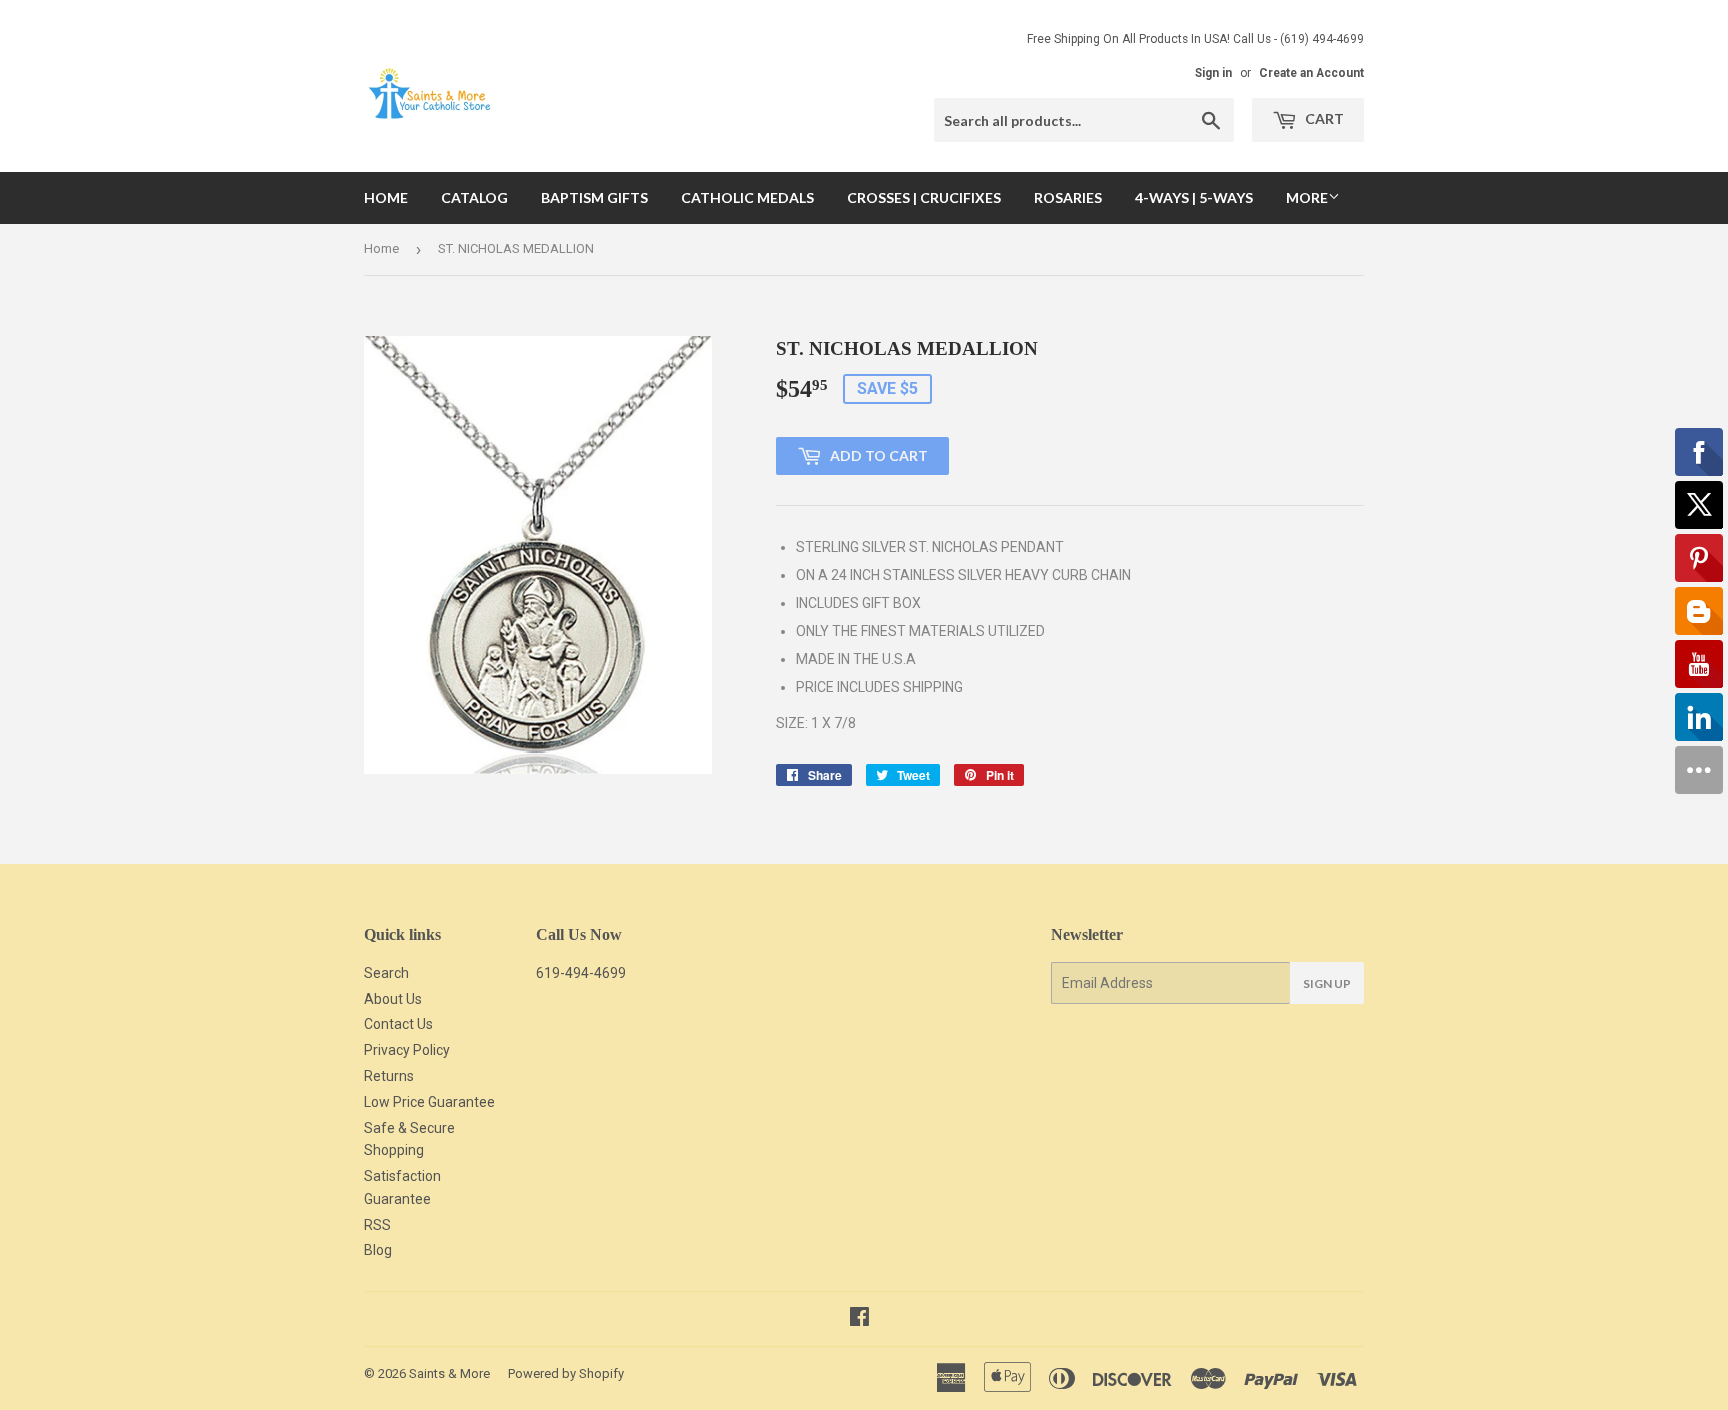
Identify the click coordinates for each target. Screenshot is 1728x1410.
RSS (377, 1225)
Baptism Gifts (594, 197)
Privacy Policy (407, 1050)
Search (386, 973)
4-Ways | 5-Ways (1194, 197)
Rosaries (1068, 197)
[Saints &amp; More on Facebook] (859, 1319)
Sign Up (1327, 983)
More (1307, 197)
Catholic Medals (747, 197)
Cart (1323, 118)
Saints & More (449, 1373)
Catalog (474, 197)
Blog (378, 1250)
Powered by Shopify (566, 1373)
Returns (389, 1076)
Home (386, 197)
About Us (393, 999)
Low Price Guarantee (429, 1102)
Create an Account (1311, 73)
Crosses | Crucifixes (924, 197)
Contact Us (398, 1024)
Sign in (1213, 73)
